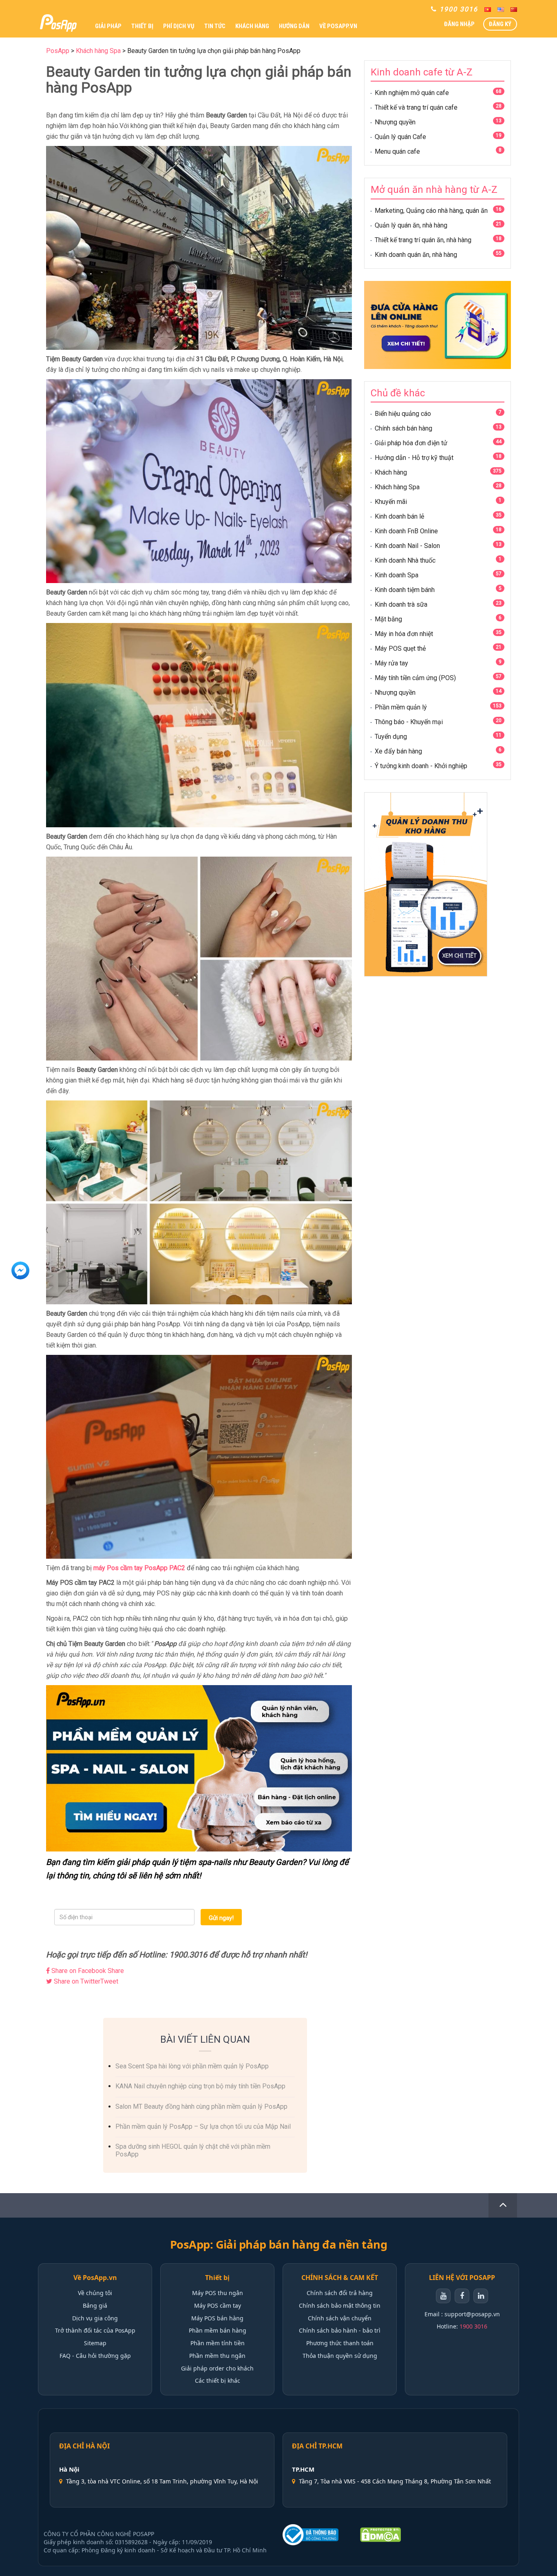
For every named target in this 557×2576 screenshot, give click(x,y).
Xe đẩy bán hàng (398, 751)
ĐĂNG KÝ (500, 24)
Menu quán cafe (397, 151)
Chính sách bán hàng (403, 428)
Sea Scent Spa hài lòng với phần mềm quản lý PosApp (192, 2066)
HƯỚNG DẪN (294, 26)
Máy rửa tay (391, 663)
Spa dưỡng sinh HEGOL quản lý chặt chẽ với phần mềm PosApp (193, 2150)
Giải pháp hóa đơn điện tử (411, 443)
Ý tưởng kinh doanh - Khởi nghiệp (421, 766)
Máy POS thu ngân (218, 2293)
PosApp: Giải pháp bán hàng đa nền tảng (278, 2245)
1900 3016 (473, 2326)
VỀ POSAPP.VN (338, 26)
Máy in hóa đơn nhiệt (404, 634)
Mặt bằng (388, 619)
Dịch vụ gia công (95, 2318)
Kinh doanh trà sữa (401, 604)
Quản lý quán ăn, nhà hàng (411, 225)
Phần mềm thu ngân (217, 2356)
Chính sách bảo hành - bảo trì (340, 2330)
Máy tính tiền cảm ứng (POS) (415, 678)
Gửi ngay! (221, 1918)
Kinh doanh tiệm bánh (405, 590)
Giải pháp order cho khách (217, 2368)
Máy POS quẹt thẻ (400, 648)
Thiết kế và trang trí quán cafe (416, 107)
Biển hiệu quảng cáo (403, 414)
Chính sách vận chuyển (340, 2318)
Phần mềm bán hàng (218, 2330)
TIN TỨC (215, 26)
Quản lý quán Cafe (400, 137)
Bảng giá (95, 2305)
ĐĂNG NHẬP (459, 24)
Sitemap (95, 2343)
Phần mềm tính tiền (218, 2343)
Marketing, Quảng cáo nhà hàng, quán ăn (431, 211)
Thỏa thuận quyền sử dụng (340, 2356)
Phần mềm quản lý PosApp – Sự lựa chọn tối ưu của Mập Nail (203, 2126)
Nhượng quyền (395, 122)
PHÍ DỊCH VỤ (179, 26)
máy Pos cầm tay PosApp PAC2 (139, 1568)
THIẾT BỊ (142, 26)
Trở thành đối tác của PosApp (95, 2330)
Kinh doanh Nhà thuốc (405, 560)
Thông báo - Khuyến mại (409, 722)
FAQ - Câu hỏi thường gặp (95, 2356)
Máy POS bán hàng (217, 2318)
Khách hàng (391, 472)
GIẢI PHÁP (108, 26)
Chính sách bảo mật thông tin (340, 2305)
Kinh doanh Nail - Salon (407, 546)
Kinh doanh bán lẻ (399, 516)
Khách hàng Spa (397, 487)
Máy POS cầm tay (218, 2305)
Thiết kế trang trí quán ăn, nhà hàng (423, 240)
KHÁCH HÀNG (252, 26)
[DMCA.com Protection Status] (380, 2535)
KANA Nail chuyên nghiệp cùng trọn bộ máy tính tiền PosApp (200, 2086)
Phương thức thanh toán (340, 2343)
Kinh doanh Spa (397, 575)
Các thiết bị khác (218, 2380)
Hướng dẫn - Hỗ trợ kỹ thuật (414, 458)
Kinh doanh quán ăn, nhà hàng (416, 255)
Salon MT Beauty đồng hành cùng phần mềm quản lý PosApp (201, 2107)
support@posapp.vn (472, 2314)
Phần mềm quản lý (401, 707)
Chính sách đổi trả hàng (340, 2293)
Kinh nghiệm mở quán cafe (412, 93)
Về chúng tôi (95, 2293)
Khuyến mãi (391, 502)
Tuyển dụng (391, 737)
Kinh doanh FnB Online (406, 531)
